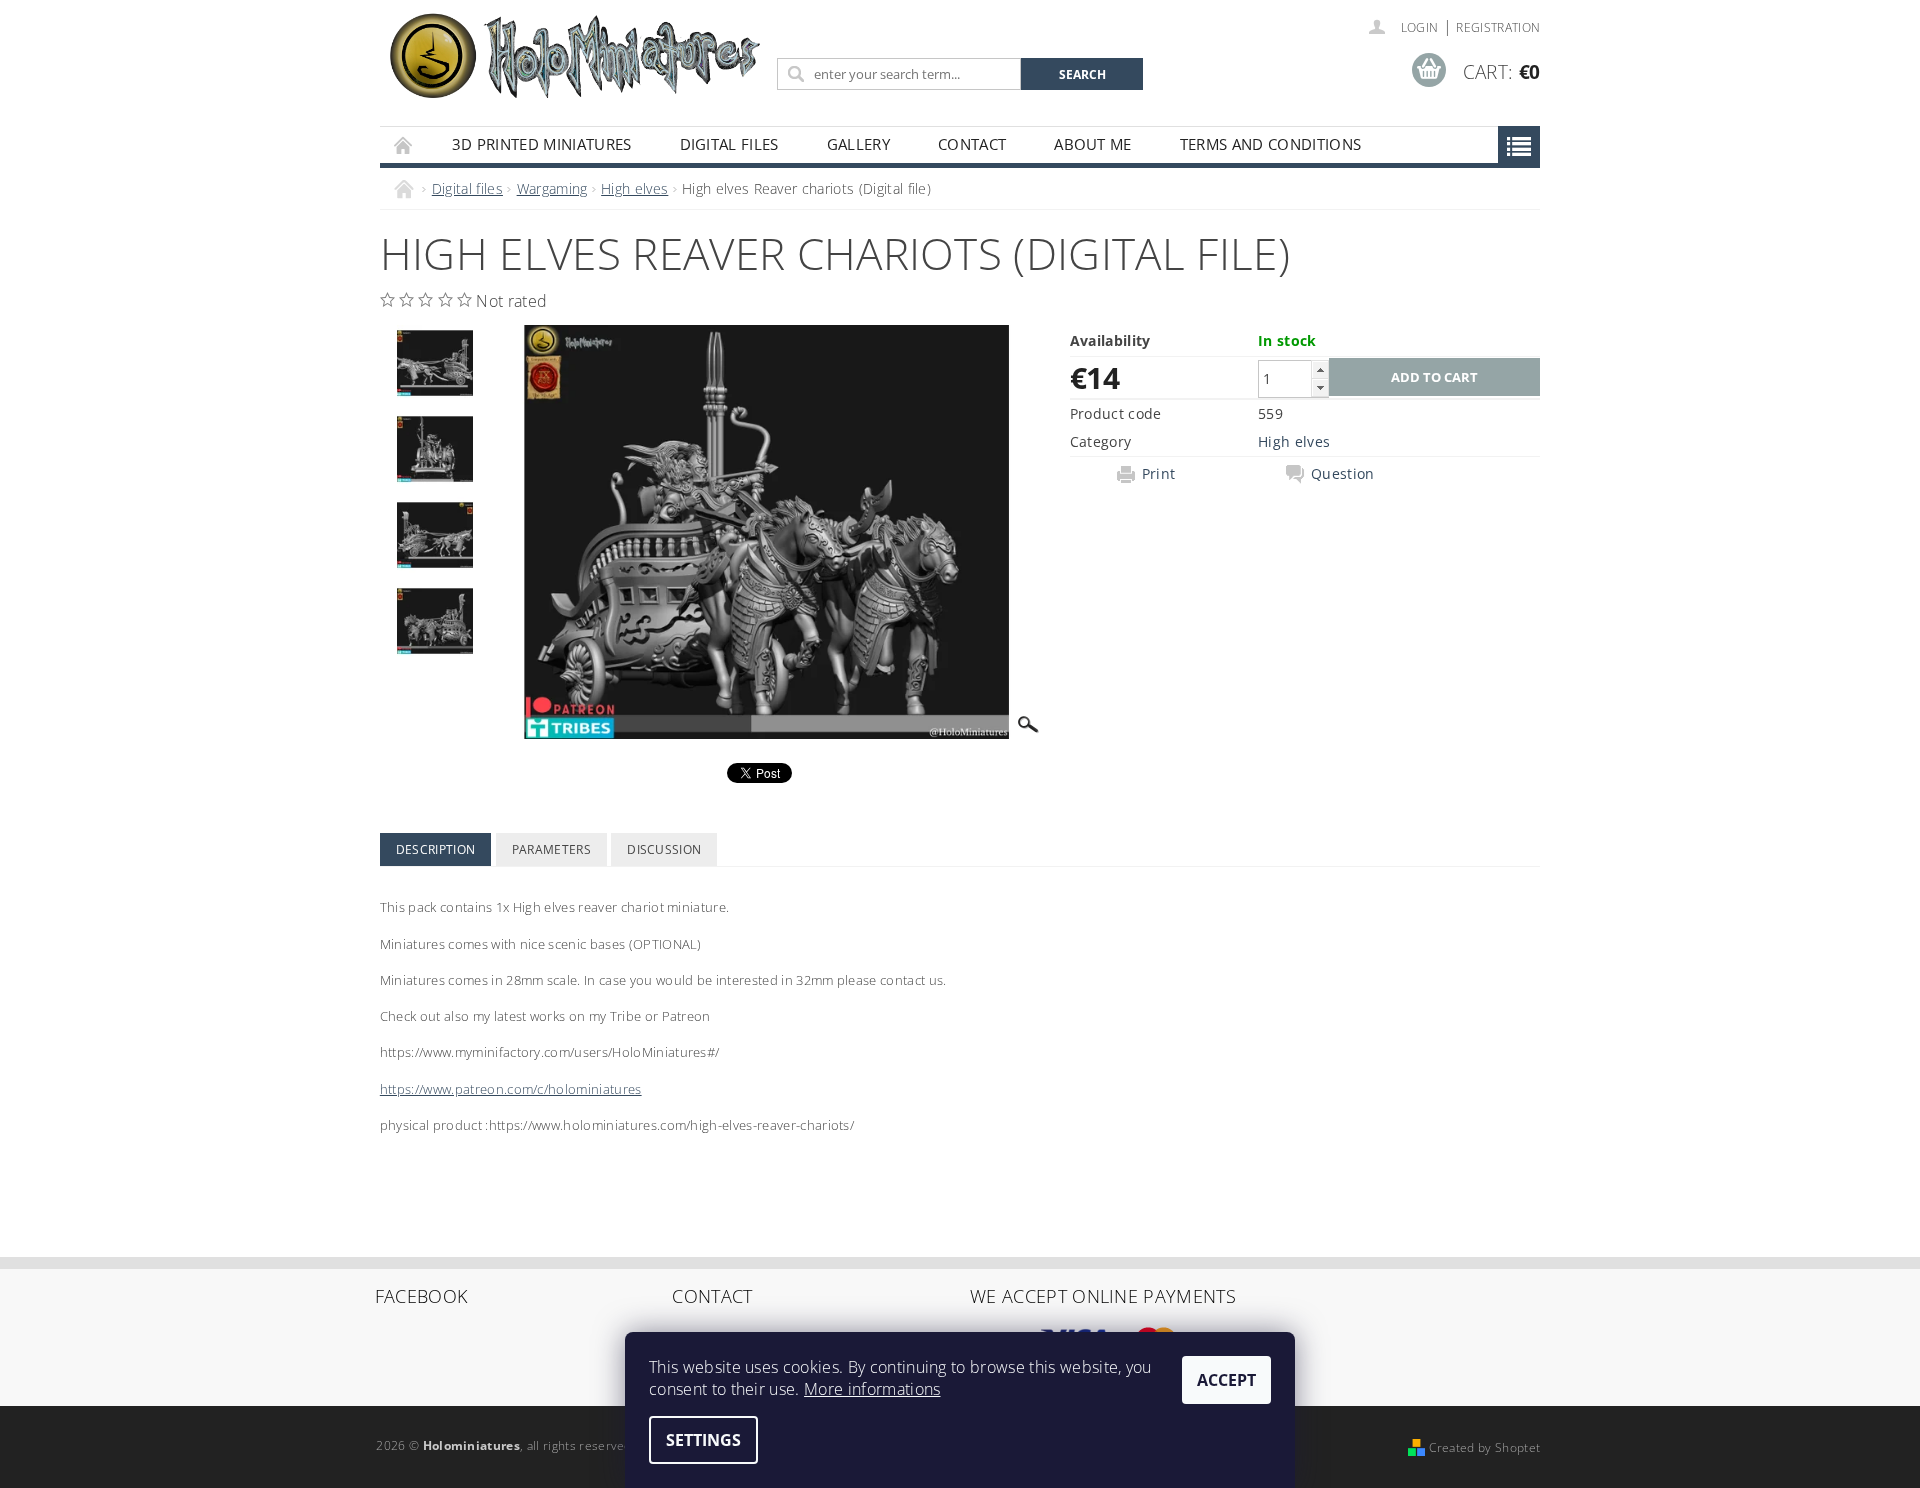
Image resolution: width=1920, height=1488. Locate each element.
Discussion (664, 849)
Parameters (551, 849)
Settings (703, 1440)
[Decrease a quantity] (1320, 387)
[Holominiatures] (575, 54)
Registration (1498, 27)
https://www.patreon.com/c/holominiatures (511, 1089)
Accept (1226, 1380)
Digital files (729, 144)
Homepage (404, 144)
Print (1159, 474)
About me (1093, 144)
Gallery (858, 144)
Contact (972, 144)
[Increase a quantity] (1320, 369)
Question (1343, 474)
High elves (1294, 441)
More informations (872, 1389)
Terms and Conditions (1270, 144)
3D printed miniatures (542, 144)
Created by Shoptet (1484, 1447)
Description (436, 849)
